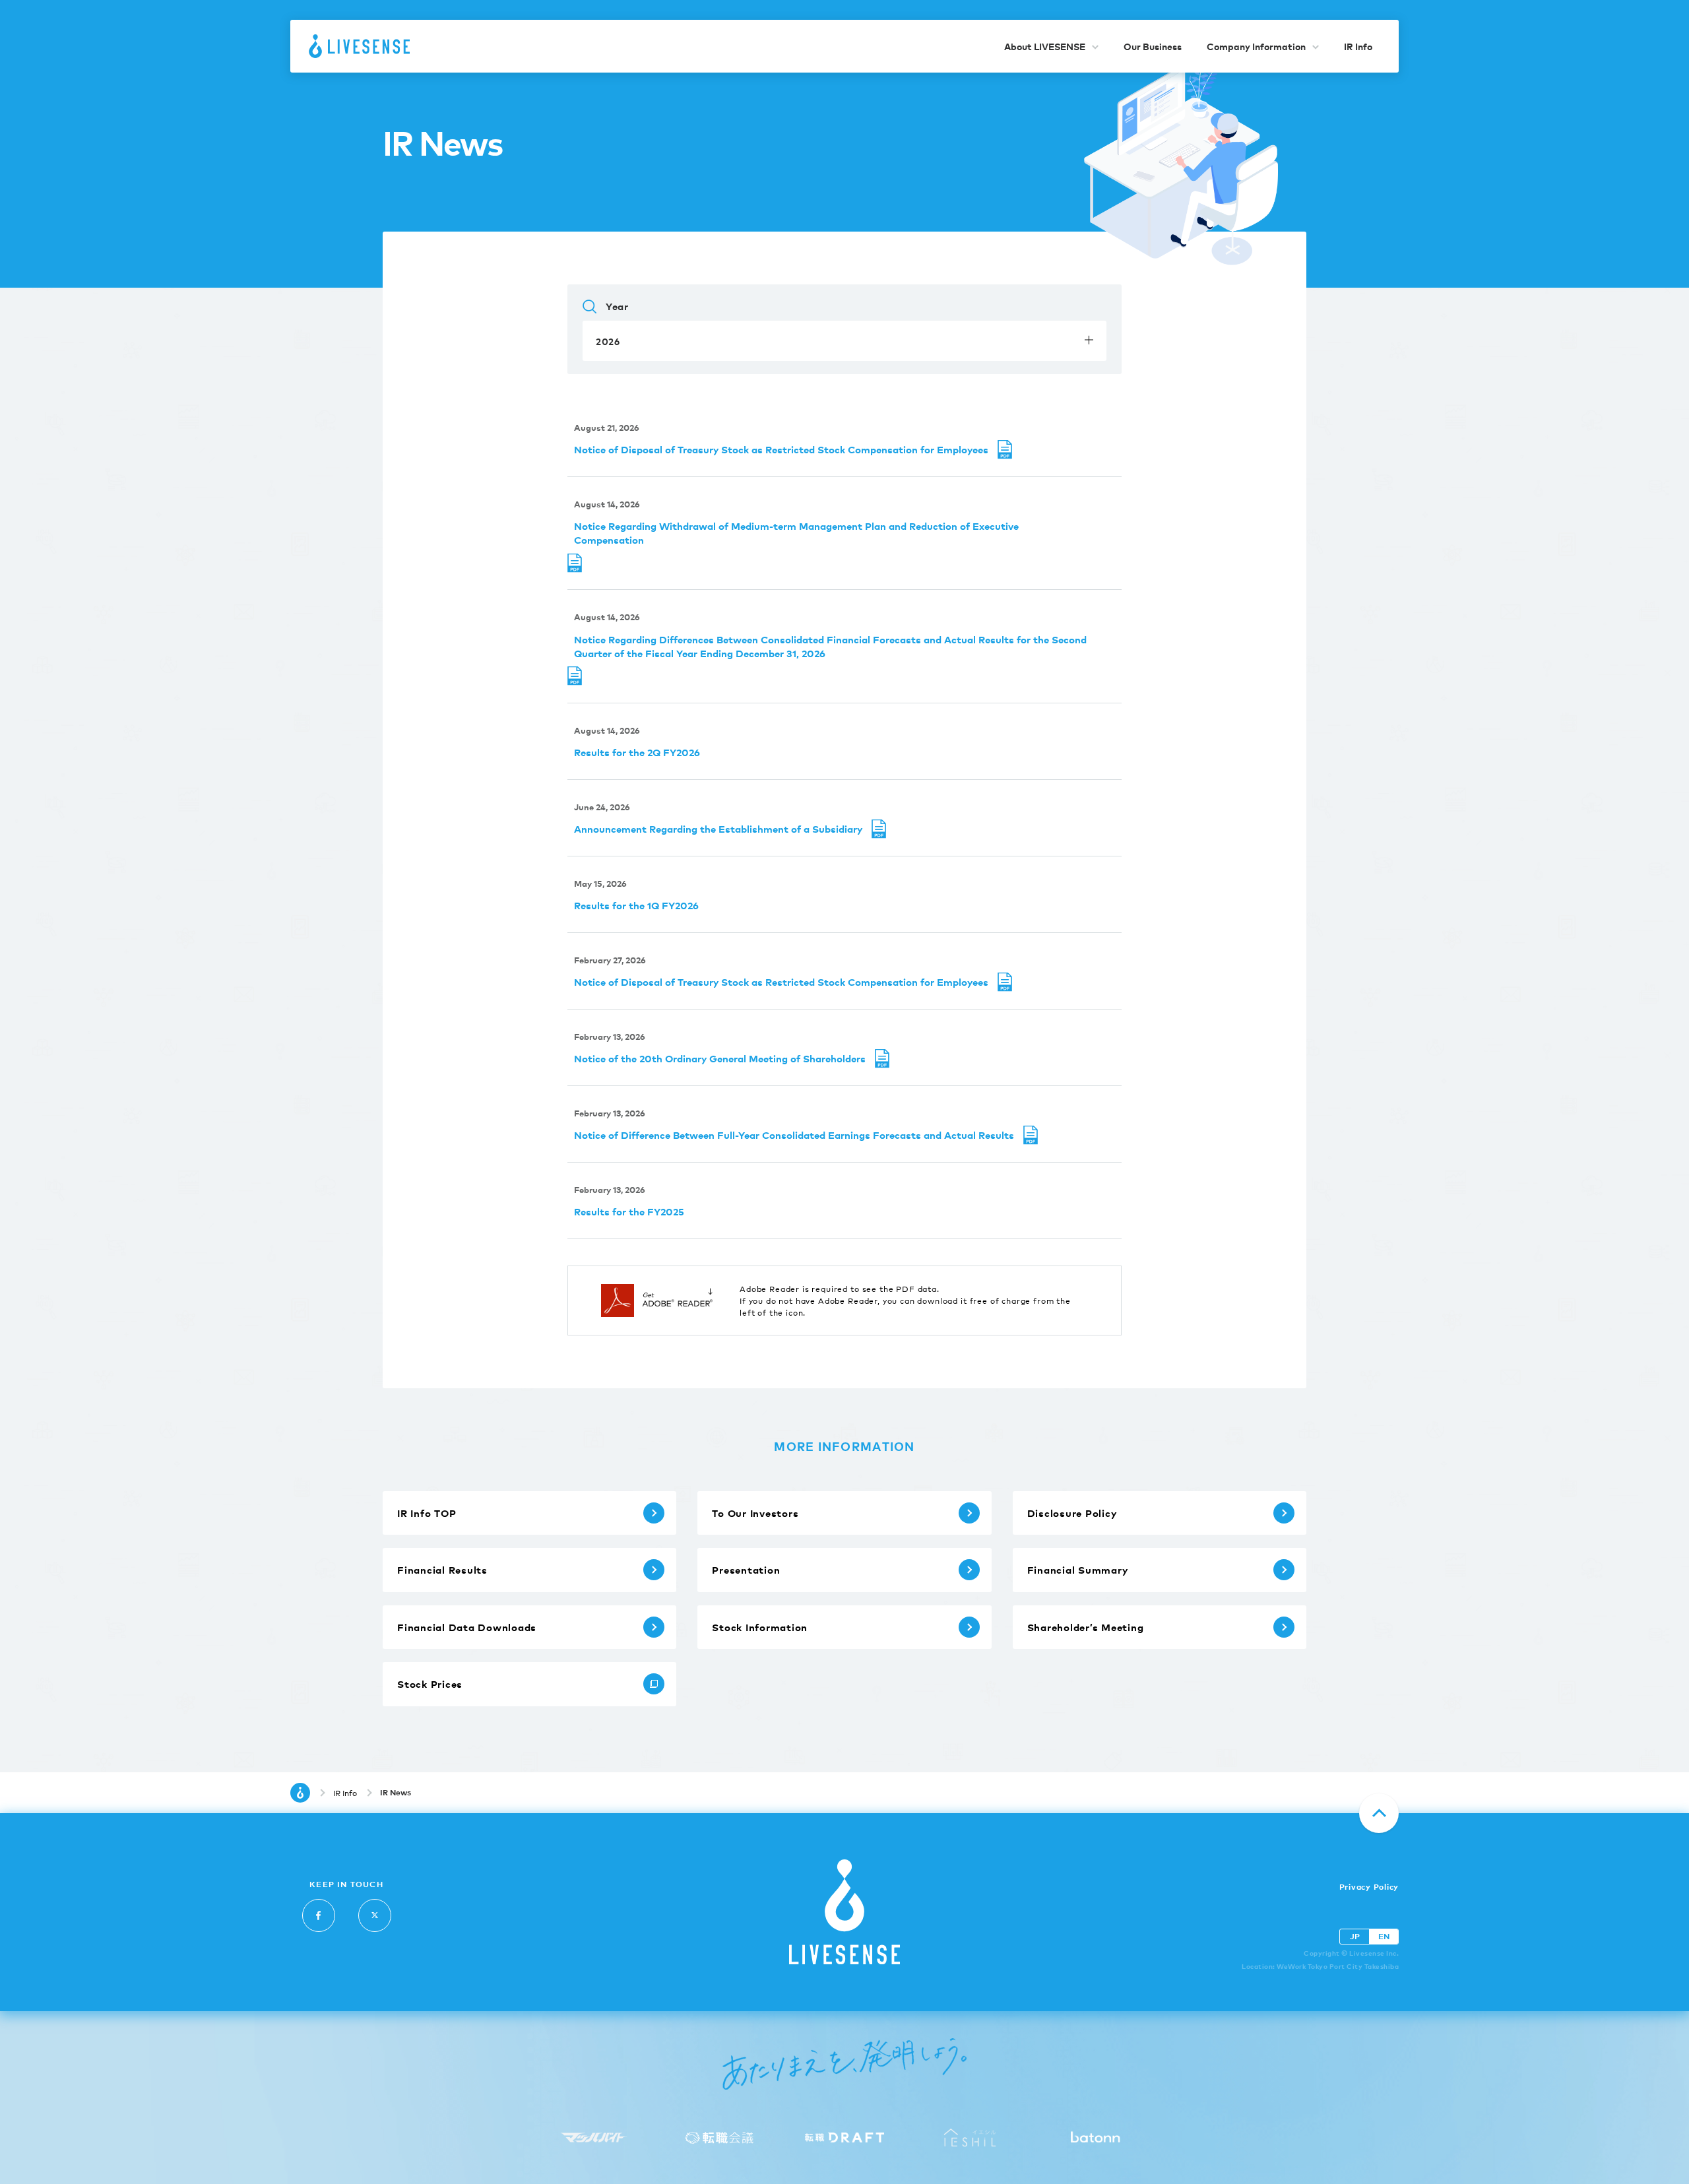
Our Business (1153, 46)
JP (1355, 1936)
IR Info (1358, 46)
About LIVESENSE (1045, 46)
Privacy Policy (1369, 1887)
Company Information (1256, 46)
